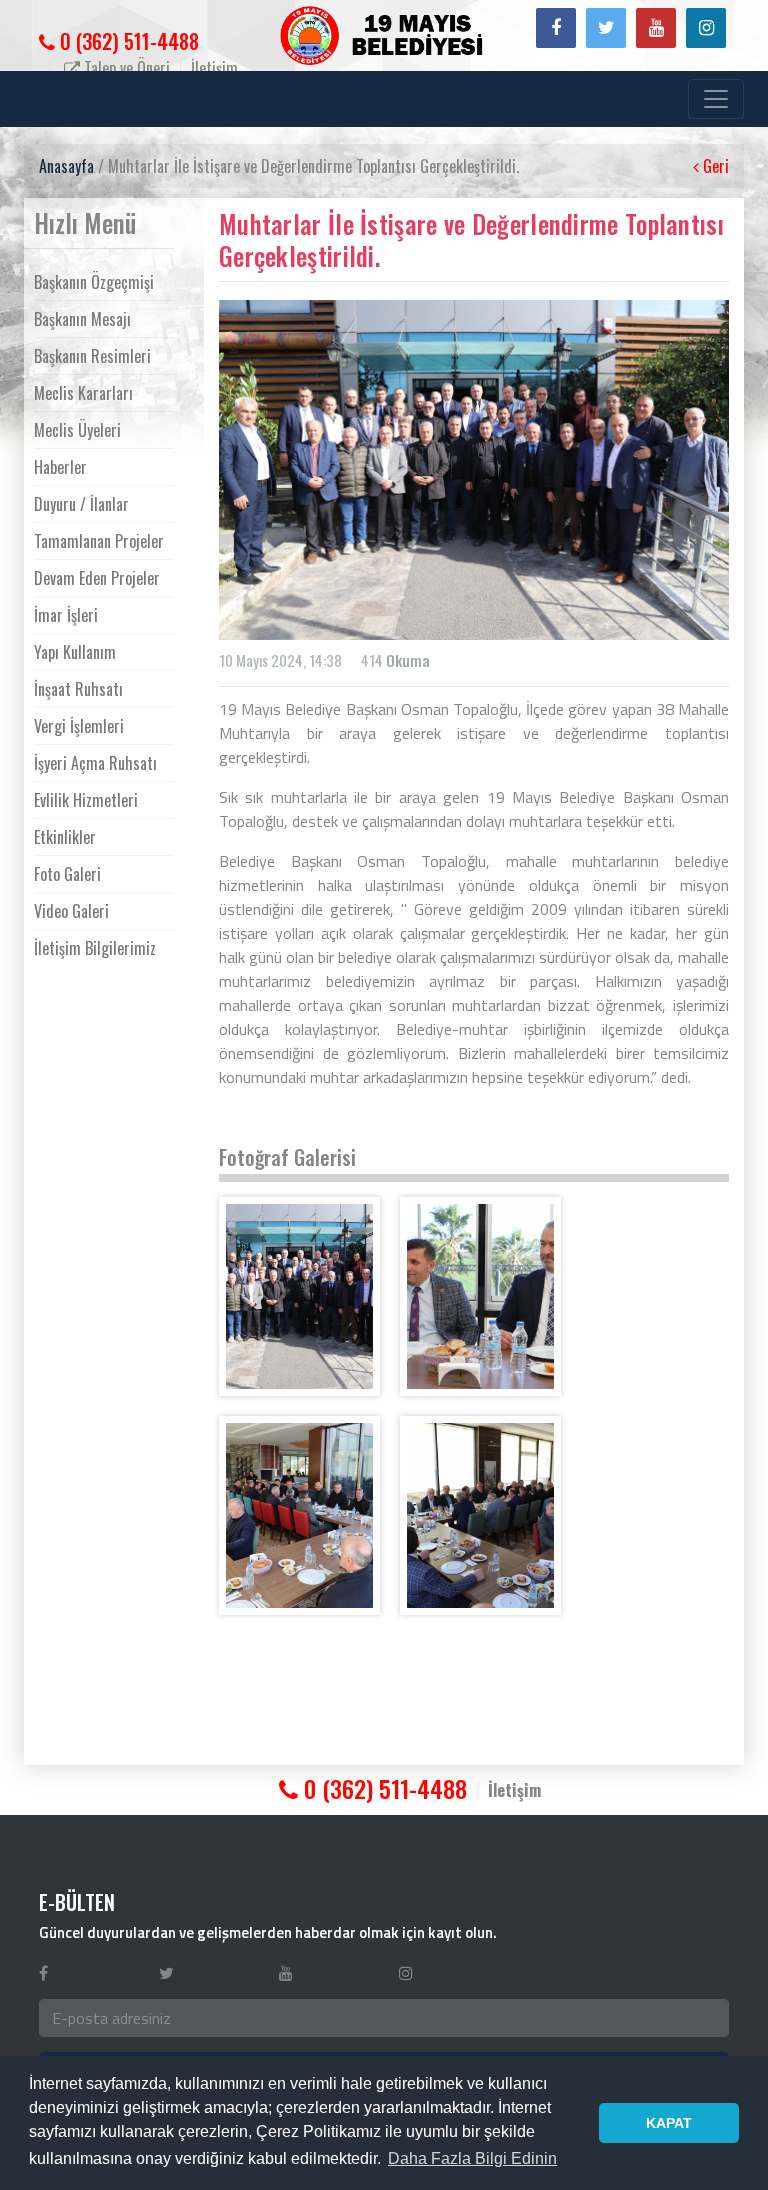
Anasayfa (66, 166)
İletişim (214, 68)
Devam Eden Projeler (97, 578)
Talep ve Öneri (125, 68)
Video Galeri (71, 911)
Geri (714, 166)
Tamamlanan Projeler (99, 541)
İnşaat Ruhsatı (78, 689)
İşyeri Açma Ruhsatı (95, 763)
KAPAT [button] (669, 2123)
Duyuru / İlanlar (81, 504)
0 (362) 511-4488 (127, 41)
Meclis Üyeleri (77, 430)
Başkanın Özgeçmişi (94, 282)
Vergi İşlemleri (79, 726)
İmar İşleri (66, 615)
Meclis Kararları (83, 393)
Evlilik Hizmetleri (86, 800)
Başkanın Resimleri (92, 356)
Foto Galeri (67, 874)
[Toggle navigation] (716, 99)
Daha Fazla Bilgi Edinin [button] (472, 2158)
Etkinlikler (65, 837)
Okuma (408, 660)
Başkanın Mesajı (82, 319)
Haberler (60, 467)
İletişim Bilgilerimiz (95, 948)
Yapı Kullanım (75, 652)
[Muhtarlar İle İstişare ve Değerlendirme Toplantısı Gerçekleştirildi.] (299, 1296)
